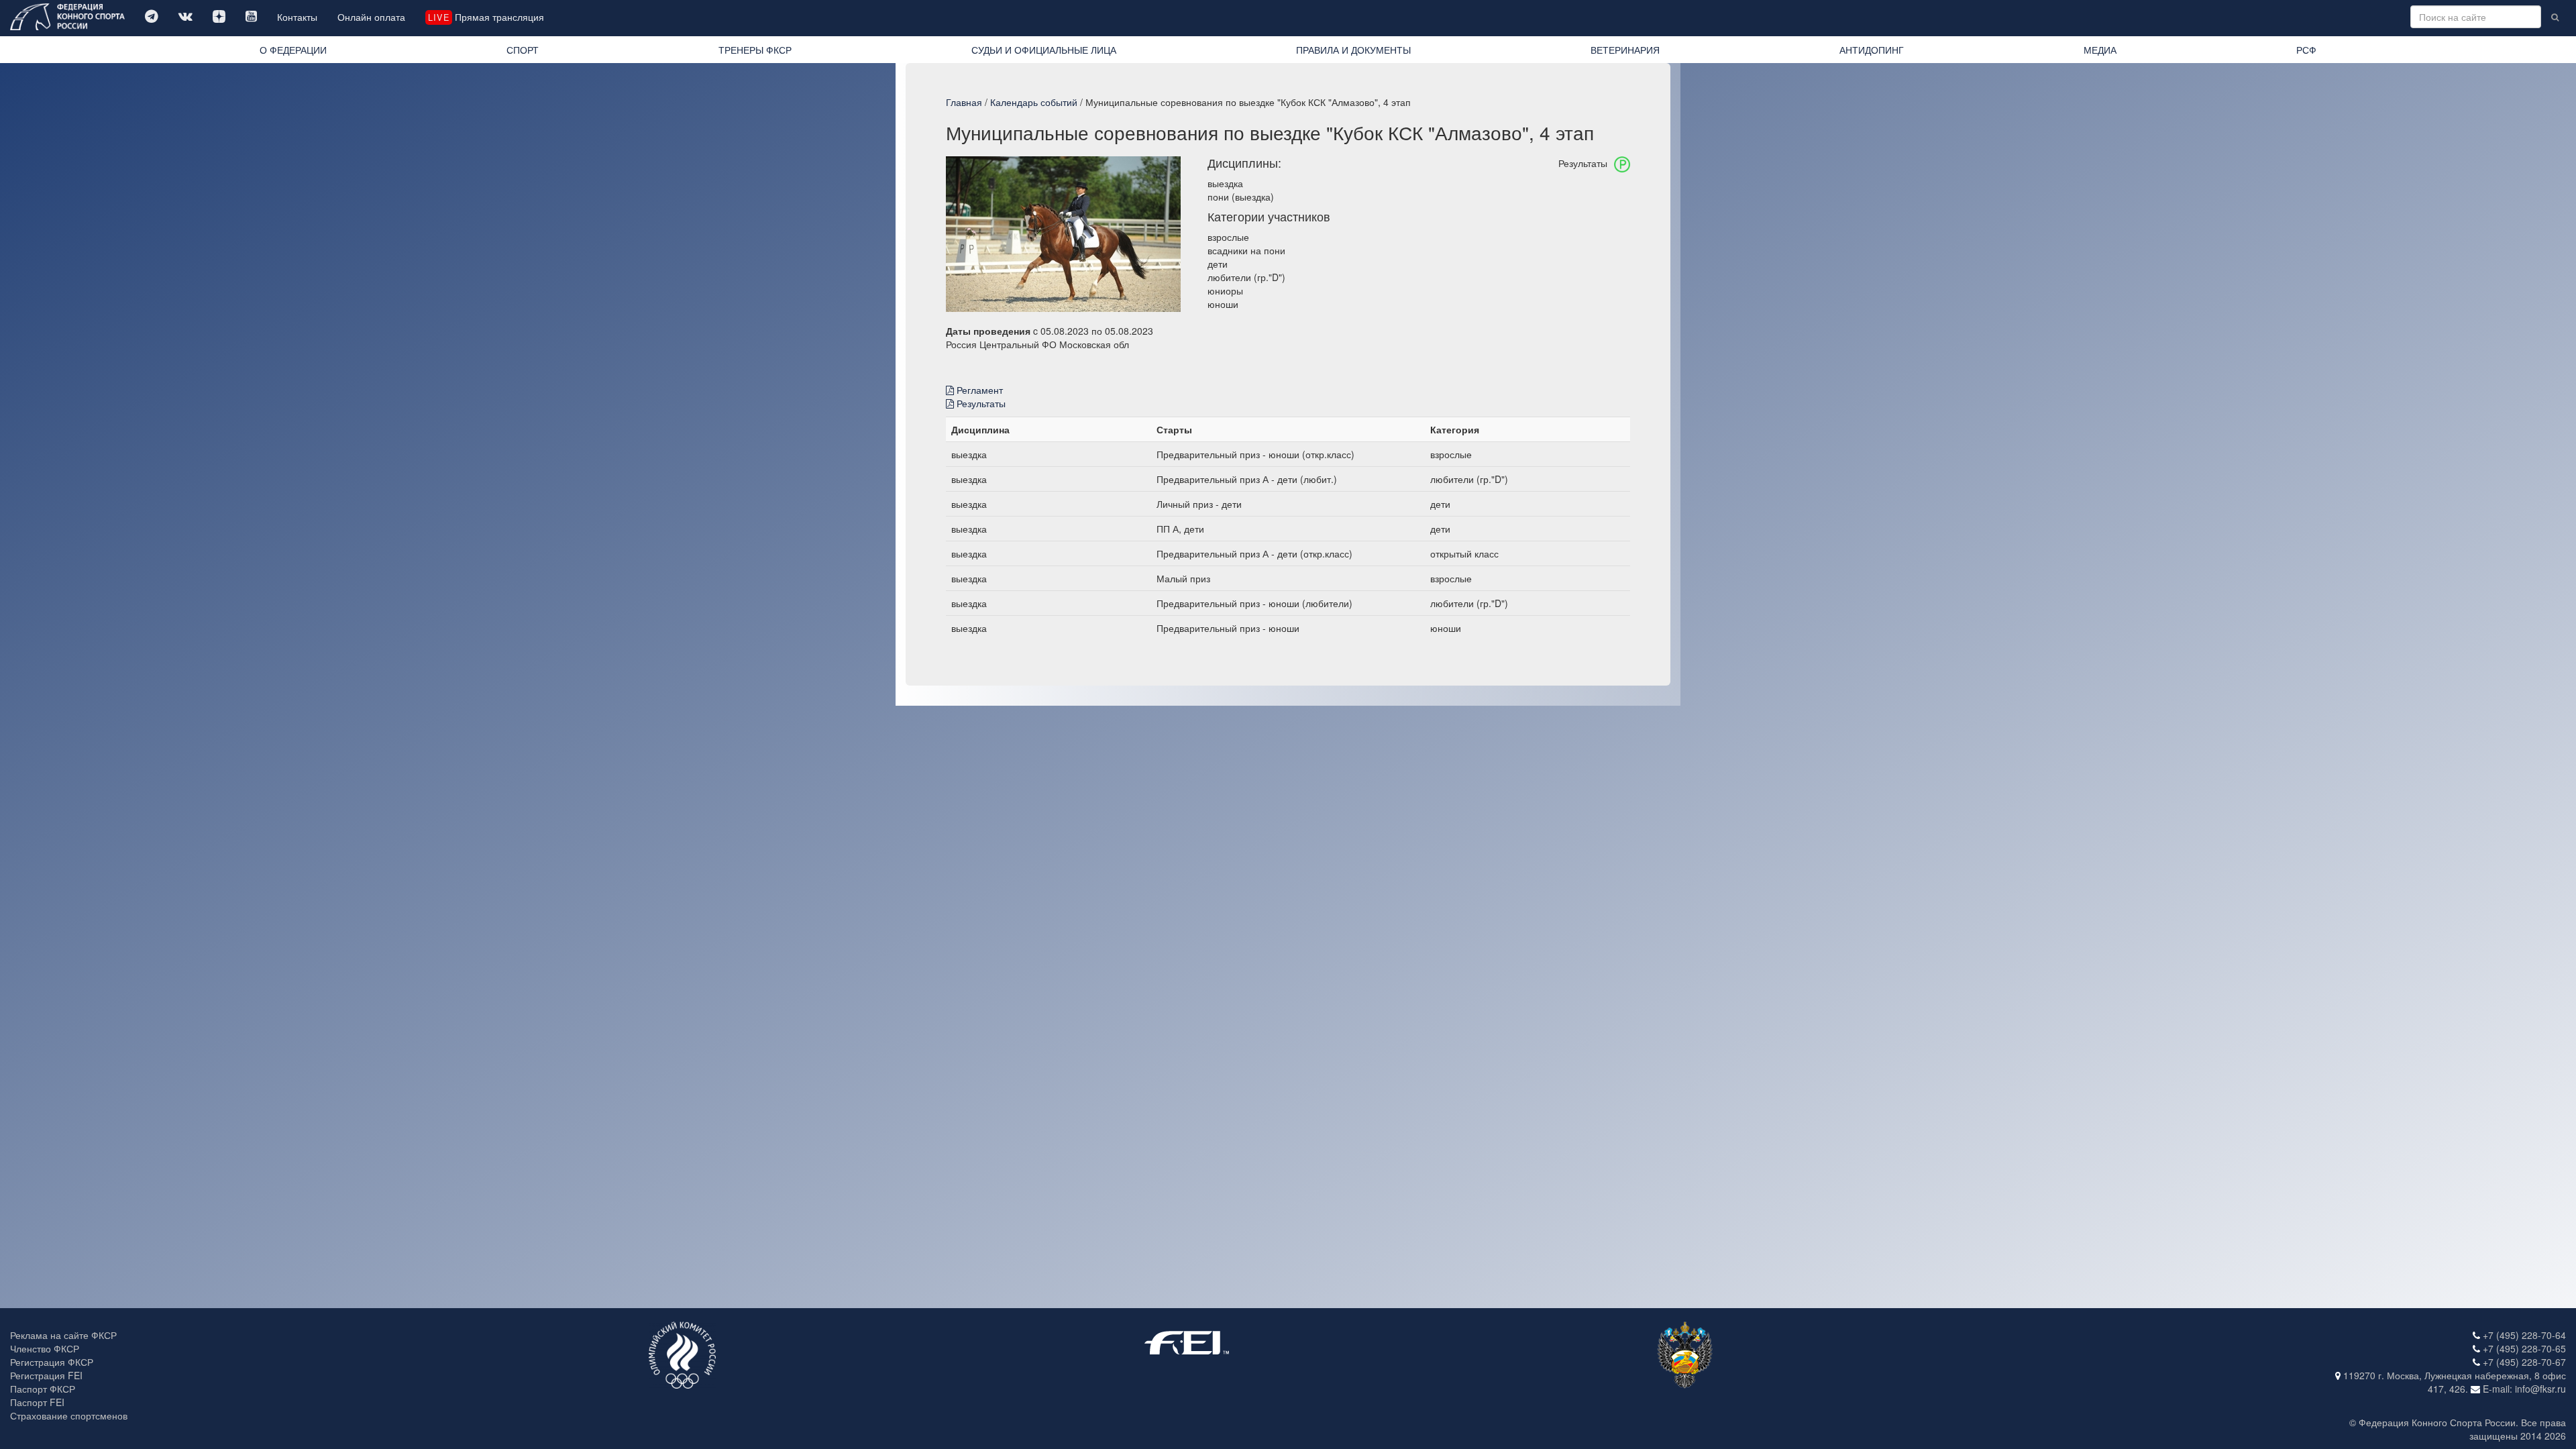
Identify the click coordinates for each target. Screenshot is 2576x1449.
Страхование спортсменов (69, 1415)
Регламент (978, 390)
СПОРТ (523, 50)
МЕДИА (2100, 50)
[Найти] (2555, 17)
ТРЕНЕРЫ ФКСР (755, 50)
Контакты (297, 17)
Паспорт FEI (37, 1402)
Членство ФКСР (45, 1348)
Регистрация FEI (46, 1375)
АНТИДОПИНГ (1872, 50)
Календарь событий (1034, 102)
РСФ (2306, 50)
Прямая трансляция (486, 17)
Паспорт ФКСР (43, 1389)
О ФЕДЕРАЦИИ (293, 50)
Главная (964, 102)
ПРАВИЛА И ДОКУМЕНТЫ (1353, 50)
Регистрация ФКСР (52, 1362)
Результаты (980, 403)
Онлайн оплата (371, 17)
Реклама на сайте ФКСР (63, 1335)
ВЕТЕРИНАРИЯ (1625, 50)
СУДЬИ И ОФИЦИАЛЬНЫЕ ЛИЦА (1044, 50)
